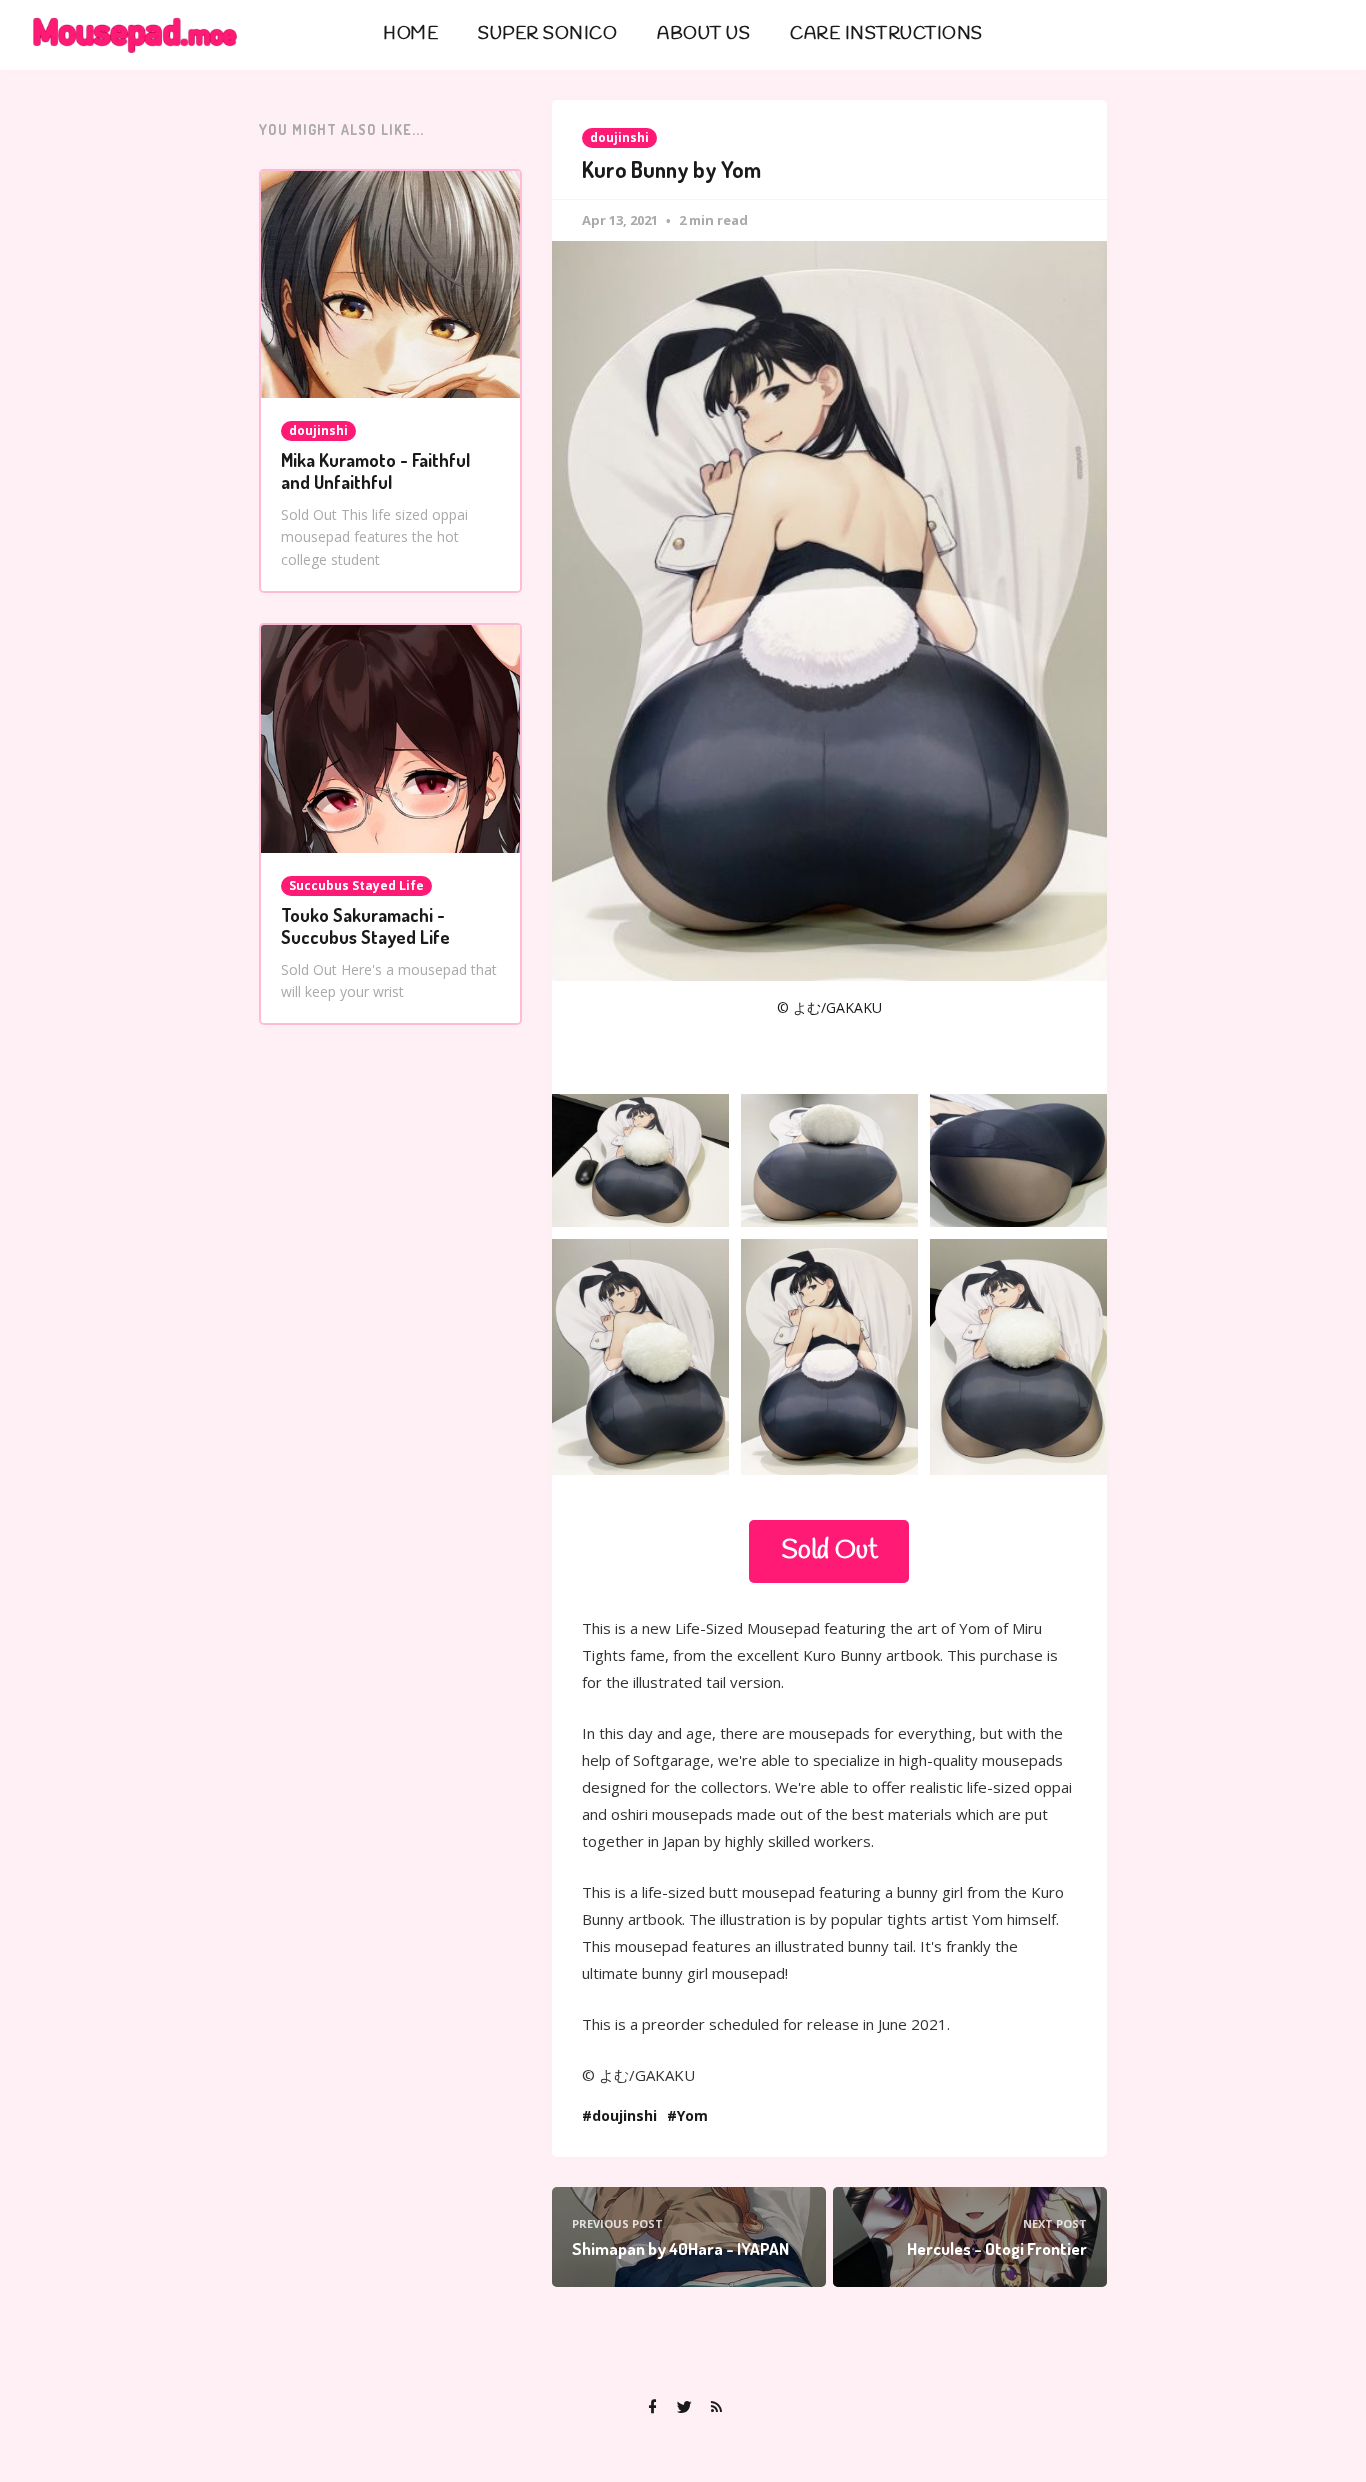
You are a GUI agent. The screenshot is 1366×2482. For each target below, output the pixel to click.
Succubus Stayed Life (356, 885)
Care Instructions (886, 34)
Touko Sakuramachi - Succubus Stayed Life (365, 926)
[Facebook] (652, 2407)
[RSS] (716, 2407)
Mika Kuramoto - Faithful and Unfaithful (375, 471)
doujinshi (619, 137)
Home (410, 34)
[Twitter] (684, 2407)
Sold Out (829, 1551)
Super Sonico (547, 34)
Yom (692, 2115)
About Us (703, 34)
